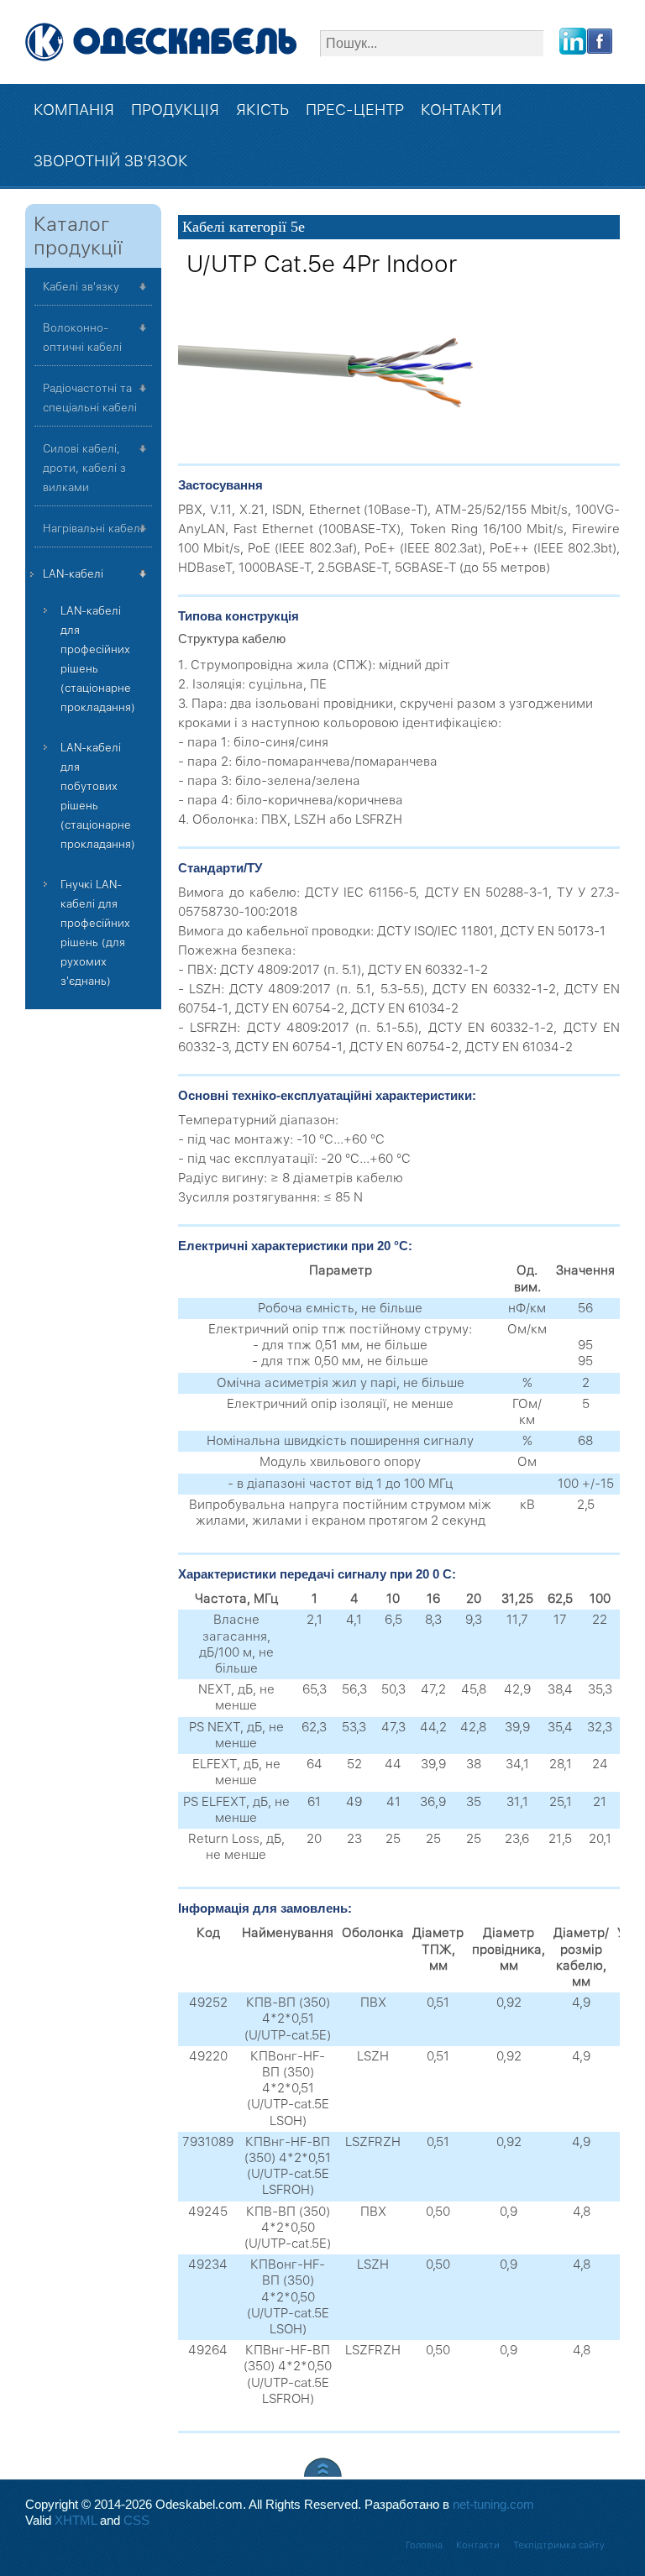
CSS (136, 2521)
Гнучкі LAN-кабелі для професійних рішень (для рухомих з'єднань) (95, 933)
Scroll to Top (323, 2467)
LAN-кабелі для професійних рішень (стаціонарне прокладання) (98, 659)
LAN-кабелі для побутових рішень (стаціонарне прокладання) (98, 796)
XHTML (76, 2521)
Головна (424, 2545)
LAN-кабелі (73, 574)
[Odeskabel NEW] (162, 42)
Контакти (478, 2545)
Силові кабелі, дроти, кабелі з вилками (84, 468)
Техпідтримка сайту (559, 2545)
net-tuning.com (493, 2505)
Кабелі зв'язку (81, 287)
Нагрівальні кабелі (93, 529)
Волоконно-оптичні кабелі (82, 338)
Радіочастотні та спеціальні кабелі (90, 398)
